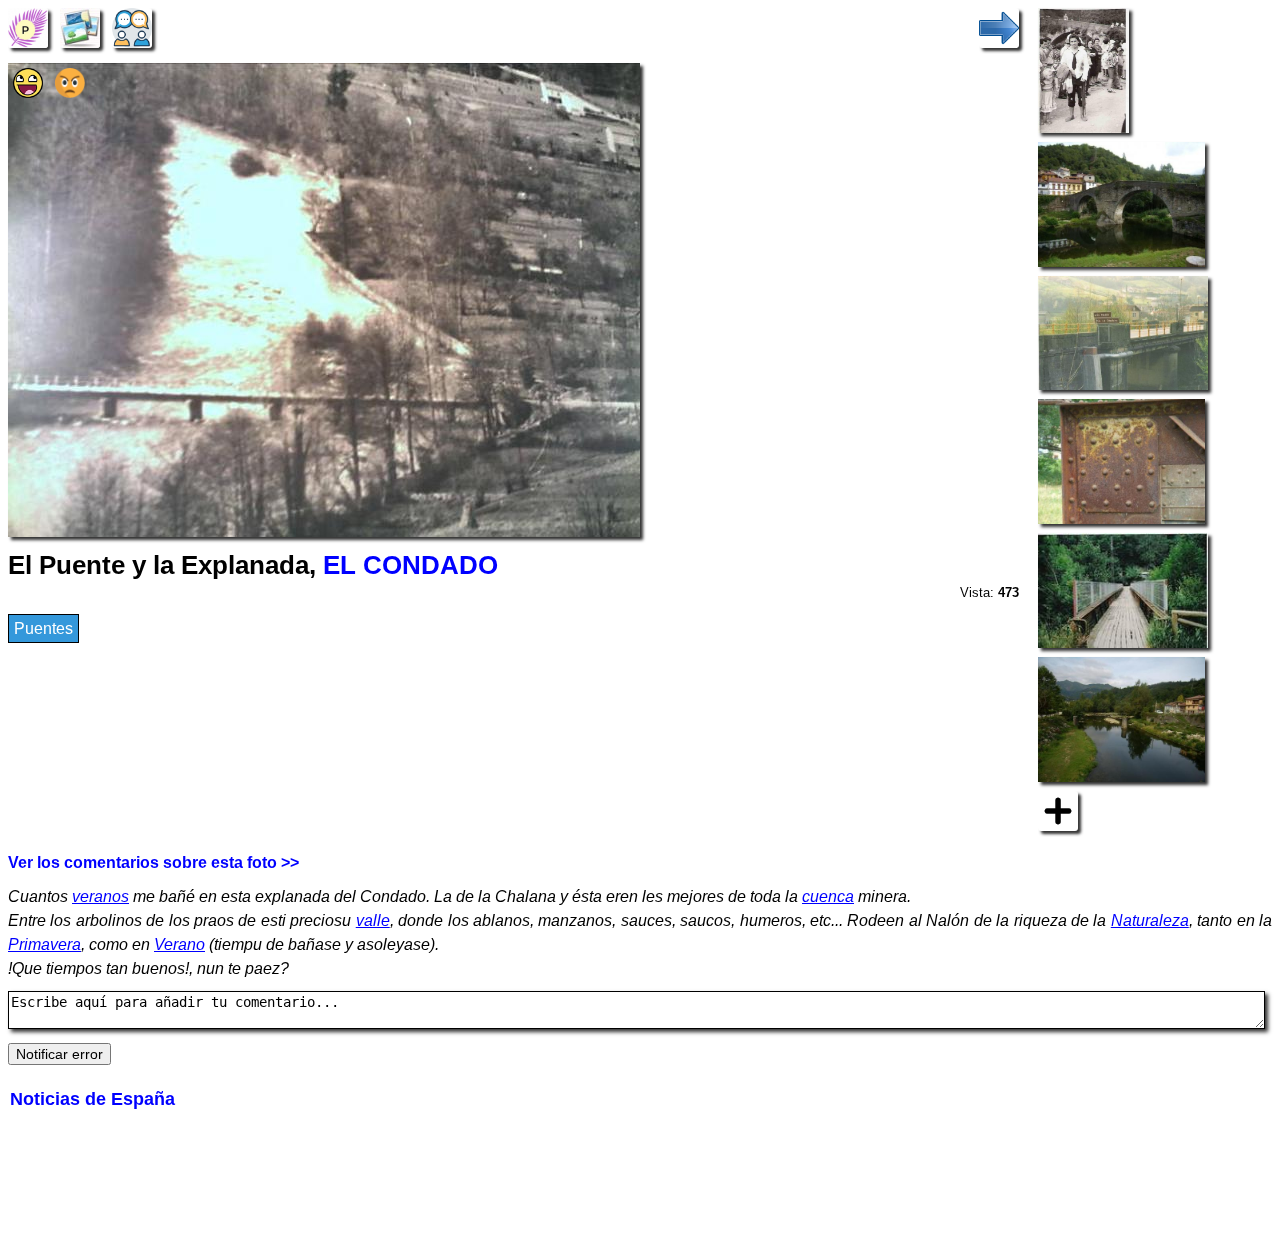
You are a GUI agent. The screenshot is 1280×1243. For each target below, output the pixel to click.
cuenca (828, 896)
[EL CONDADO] (28, 26)
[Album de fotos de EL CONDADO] (80, 26)
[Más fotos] (1058, 809)
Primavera (44, 944)
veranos (100, 896)
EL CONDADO (410, 565)
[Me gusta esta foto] (28, 92)
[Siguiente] (999, 26)
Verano (179, 944)
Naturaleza (1150, 920)
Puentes (43, 628)
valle (373, 920)
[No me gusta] (70, 92)
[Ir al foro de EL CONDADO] (132, 26)
